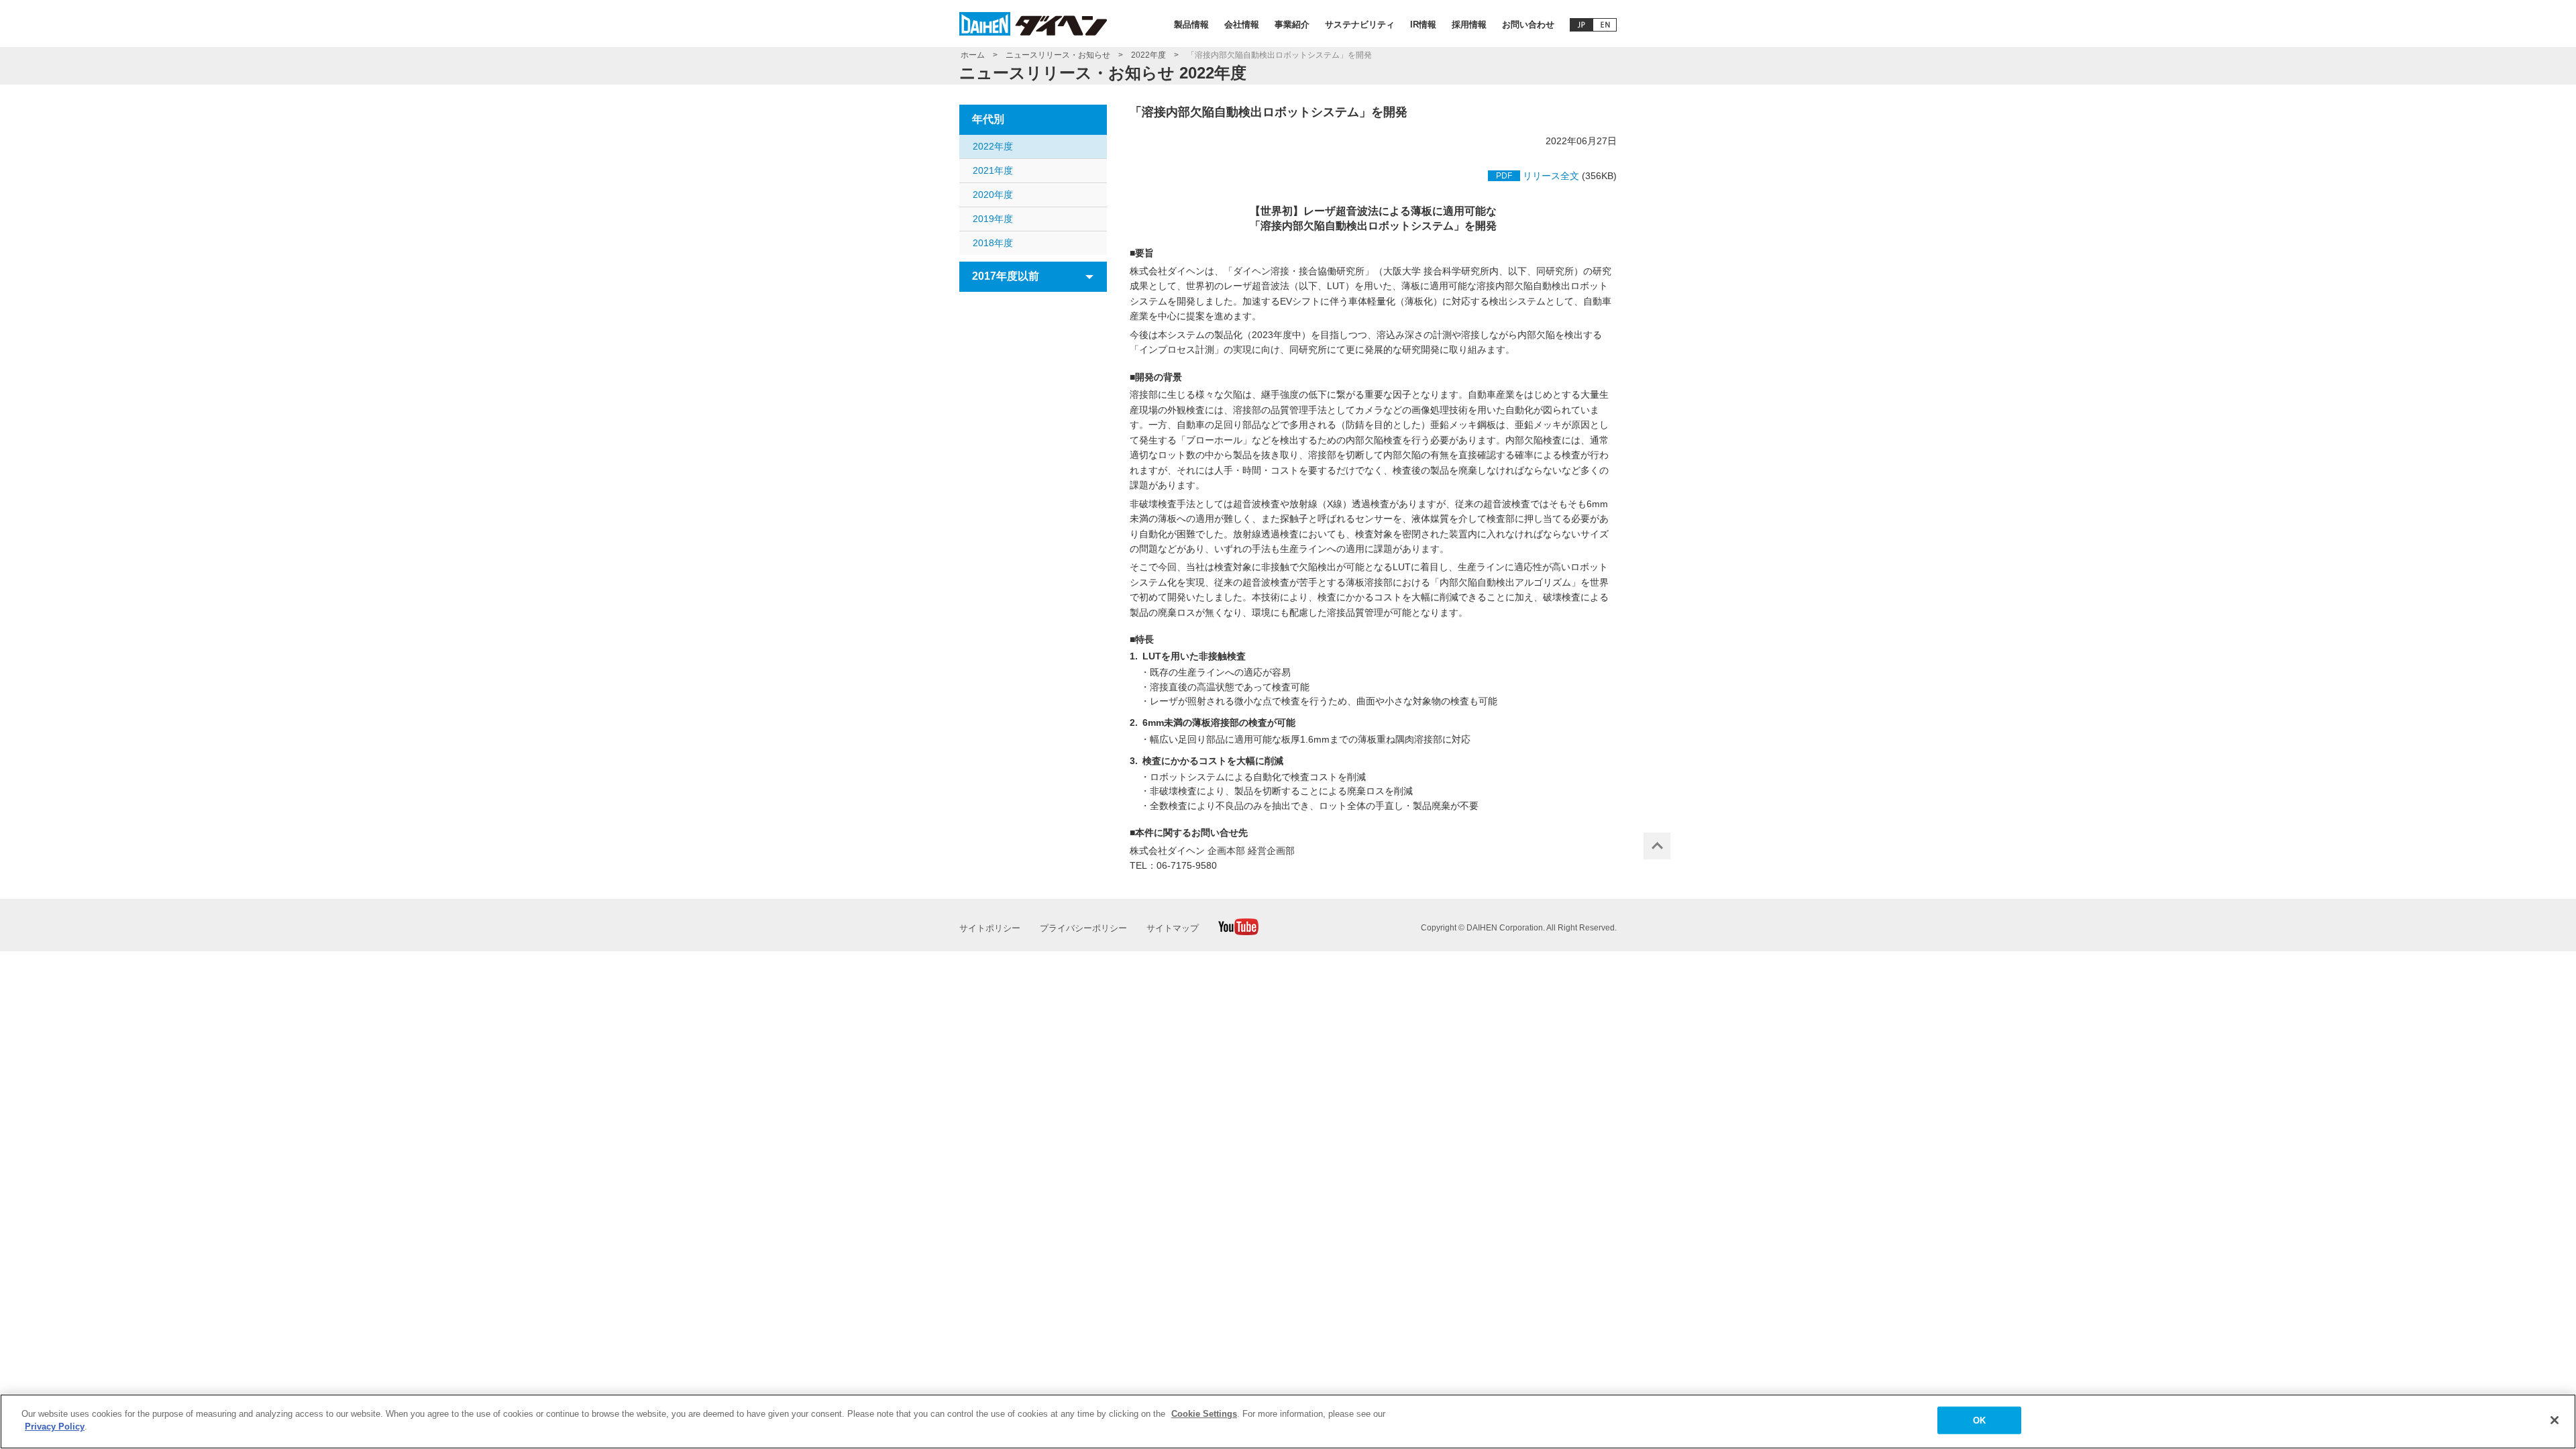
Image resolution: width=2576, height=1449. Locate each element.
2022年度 (1148, 55)
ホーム (973, 55)
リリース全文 (1551, 176)
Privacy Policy (55, 1427)
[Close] (2555, 1420)
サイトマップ (1173, 928)
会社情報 (1242, 24)
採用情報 (1469, 24)
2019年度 (993, 219)
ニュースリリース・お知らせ (1058, 55)
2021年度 (993, 170)
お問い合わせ (1528, 24)
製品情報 (1191, 24)
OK (1979, 1420)
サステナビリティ (1360, 24)
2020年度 (993, 195)
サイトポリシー (990, 928)
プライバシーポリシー (1083, 928)
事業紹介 (1292, 24)
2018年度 (993, 243)
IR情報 (1423, 24)
